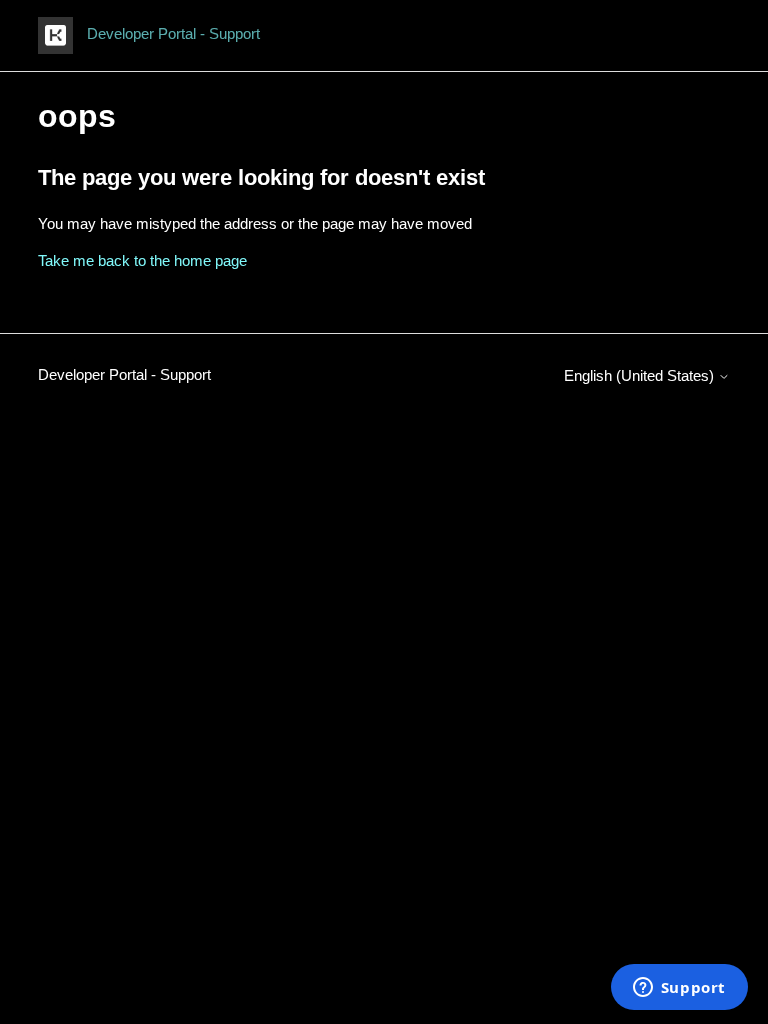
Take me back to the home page (142, 260)
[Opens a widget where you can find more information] (679, 989)
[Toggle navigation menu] (694, 36)
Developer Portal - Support (124, 374)
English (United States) (641, 375)
